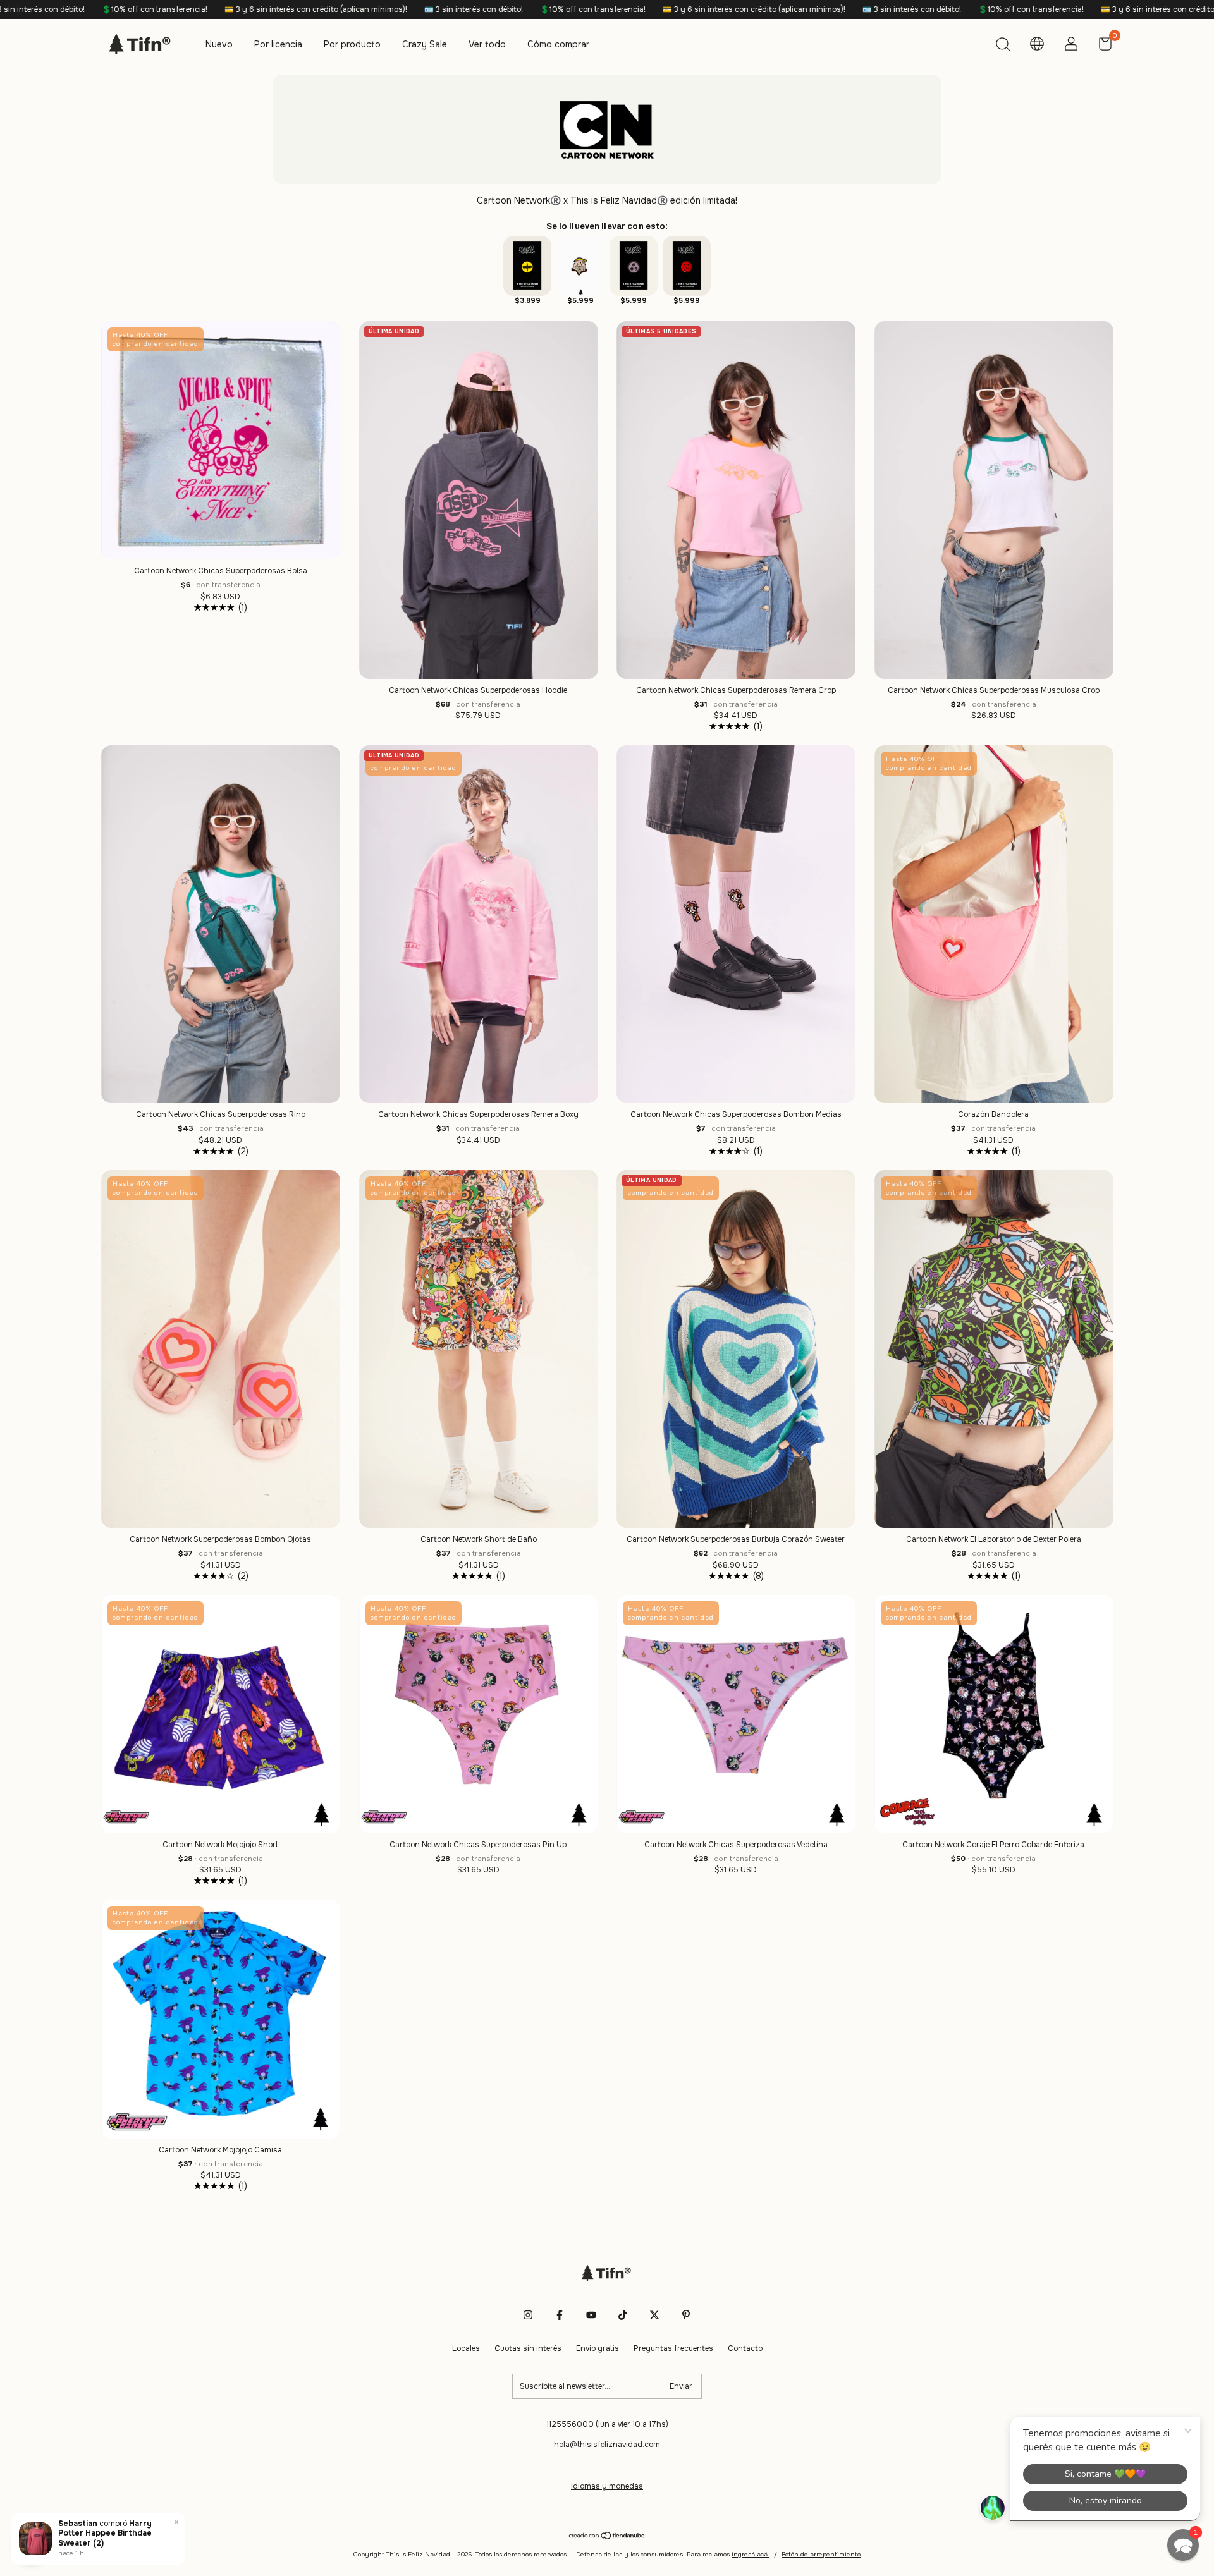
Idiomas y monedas (607, 2486)
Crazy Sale (425, 44)
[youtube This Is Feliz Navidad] (591, 2315)
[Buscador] (1003, 46)
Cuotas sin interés (528, 2348)
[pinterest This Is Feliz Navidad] (686, 2315)
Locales (466, 2348)
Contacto (745, 2348)
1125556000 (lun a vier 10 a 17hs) (607, 2424)
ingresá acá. (751, 2554)
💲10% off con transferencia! (374, 9)
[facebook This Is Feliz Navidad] (560, 2315)
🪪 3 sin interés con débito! (254, 9)
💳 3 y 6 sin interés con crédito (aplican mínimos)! (97, 9)
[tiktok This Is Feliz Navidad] (623, 2315)
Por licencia (278, 44)
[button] (1183, 2545)
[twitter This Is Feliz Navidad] (654, 2315)
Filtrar (32, 2544)
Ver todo (487, 44)
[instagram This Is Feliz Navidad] (528, 2315)
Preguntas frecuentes (673, 2348)
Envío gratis (598, 2348)
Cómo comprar (558, 44)
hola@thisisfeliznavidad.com (607, 2445)
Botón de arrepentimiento (821, 2554)
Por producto (352, 44)
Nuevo (219, 44)
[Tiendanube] (607, 2537)
